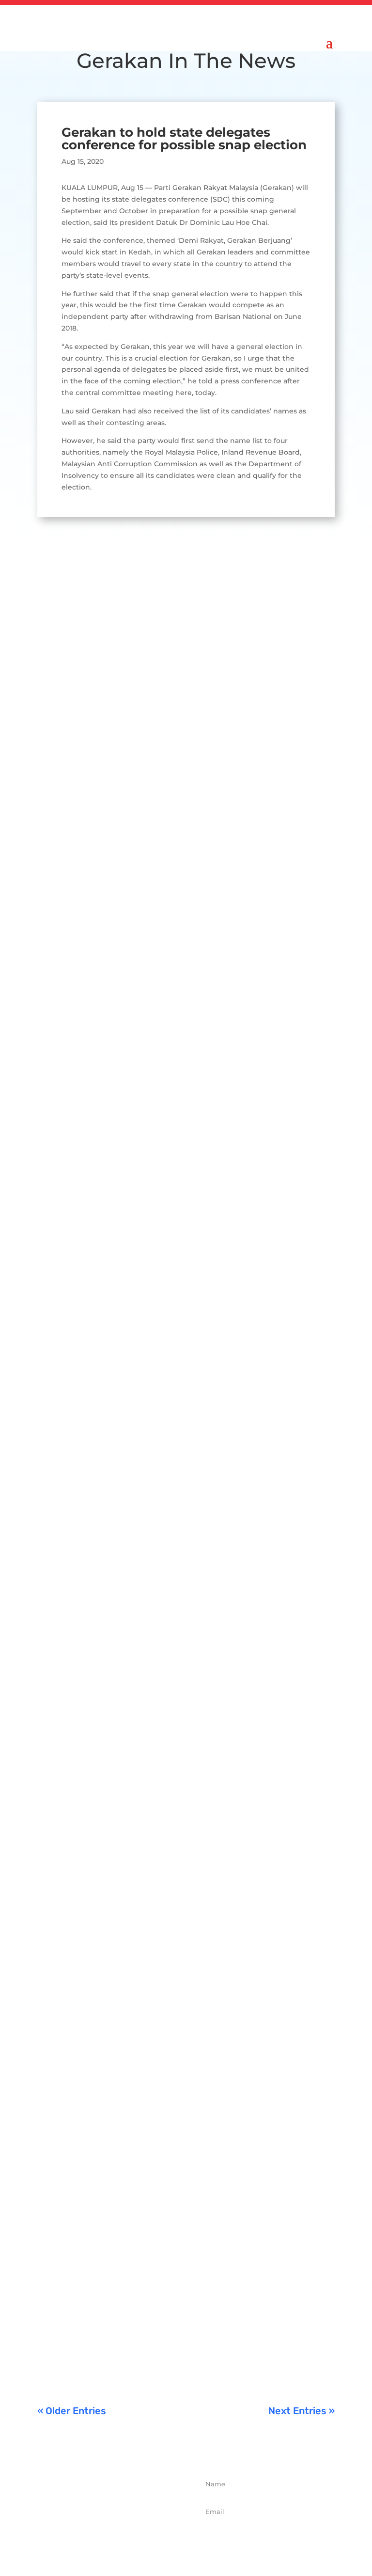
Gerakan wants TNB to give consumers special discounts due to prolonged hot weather (182, 1132)
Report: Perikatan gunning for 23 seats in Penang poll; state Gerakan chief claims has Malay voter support (182, 1476)
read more (65, 871)
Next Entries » (302, 2411)
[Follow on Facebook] (83, 2538)
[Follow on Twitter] (105, 2538)
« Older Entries (72, 2411)
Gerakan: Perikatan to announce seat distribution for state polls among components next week (176, 788)
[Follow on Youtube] (147, 2538)
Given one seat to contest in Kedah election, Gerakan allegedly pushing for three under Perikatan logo (182, 1820)
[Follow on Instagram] (126, 2538)
